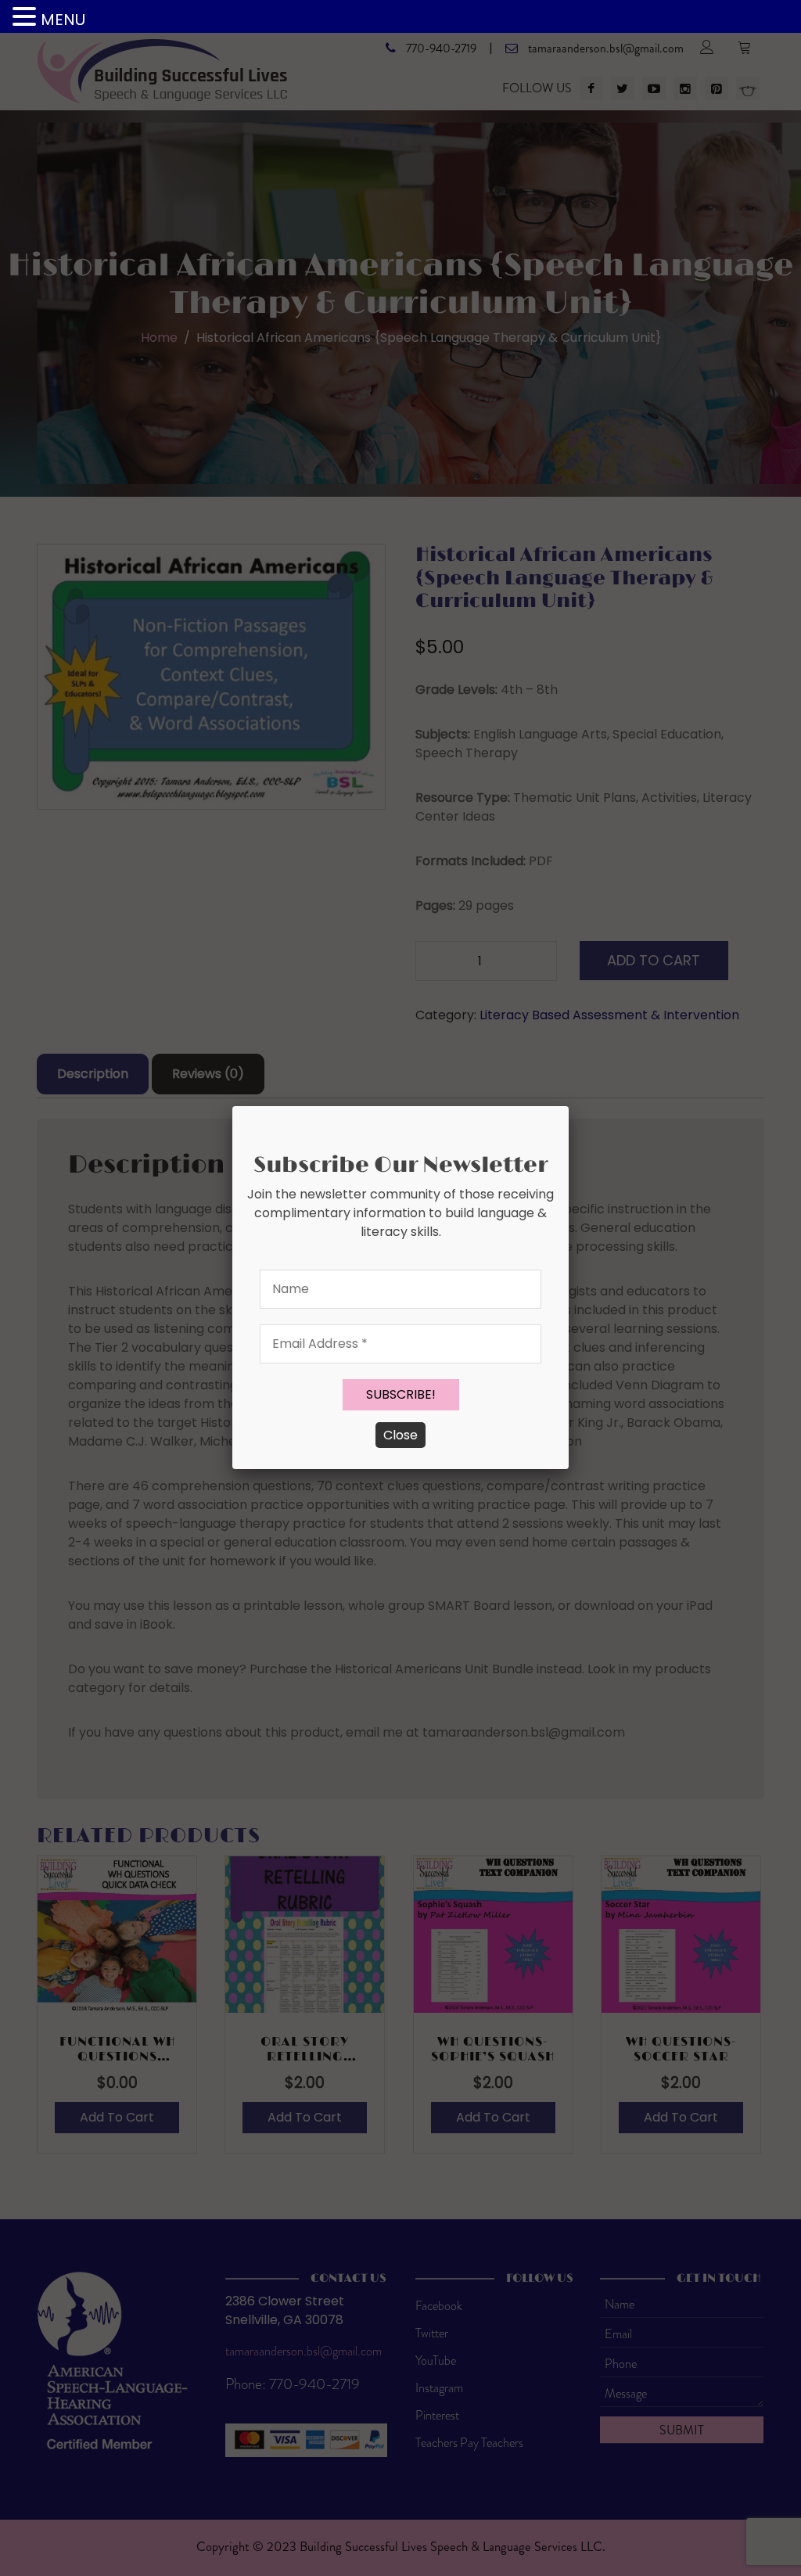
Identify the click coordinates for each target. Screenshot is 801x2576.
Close (400, 1435)
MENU (63, 20)
